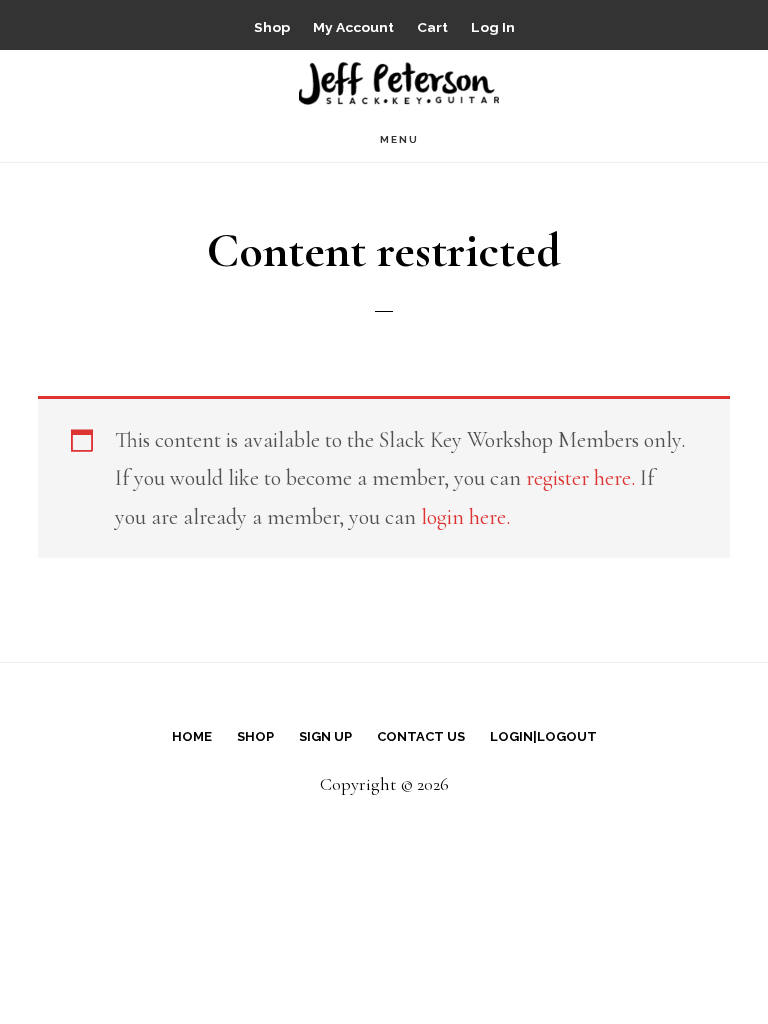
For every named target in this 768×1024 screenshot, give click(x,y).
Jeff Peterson (399, 81)
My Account (353, 27)
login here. (465, 517)
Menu (399, 139)
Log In (493, 27)
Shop (272, 27)
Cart (432, 27)
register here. (580, 478)
